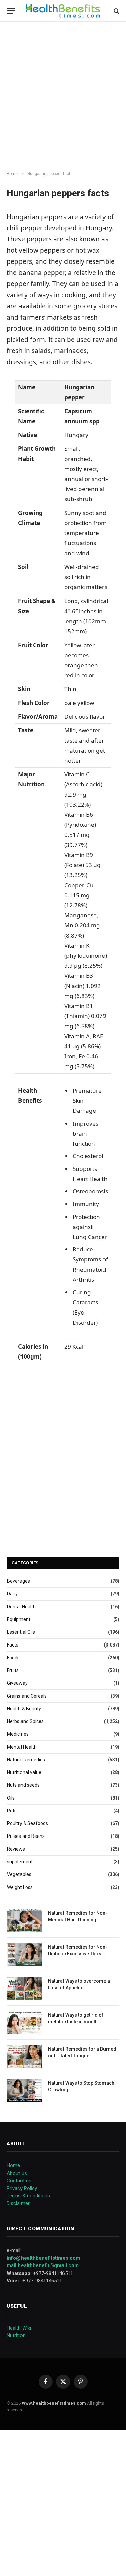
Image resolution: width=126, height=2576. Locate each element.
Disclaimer (18, 2203)
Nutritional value (24, 1772)
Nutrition (16, 2335)
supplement (20, 1862)
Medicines (18, 1734)
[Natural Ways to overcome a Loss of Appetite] (25, 1988)
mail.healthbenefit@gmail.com (43, 2265)
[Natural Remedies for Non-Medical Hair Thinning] (25, 1921)
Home (13, 2165)
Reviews (16, 1849)
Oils (11, 1798)
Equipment (19, 1619)
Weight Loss (20, 1887)
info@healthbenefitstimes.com (43, 2258)
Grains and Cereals (27, 1696)
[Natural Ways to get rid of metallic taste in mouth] (25, 2023)
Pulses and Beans (26, 1836)
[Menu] (11, 11)
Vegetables (19, 1874)
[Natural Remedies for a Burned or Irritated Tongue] (25, 2057)
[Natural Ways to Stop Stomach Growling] (25, 2090)
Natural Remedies (26, 1760)
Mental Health (22, 1747)
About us (17, 2173)
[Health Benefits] (63, 11)
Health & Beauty (24, 1709)
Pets (12, 1811)
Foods (13, 1658)
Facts (13, 1645)
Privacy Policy (22, 2188)
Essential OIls (21, 1632)
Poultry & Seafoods (28, 1823)
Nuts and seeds (23, 1785)
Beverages (18, 1581)
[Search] (116, 11)
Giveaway (17, 1683)
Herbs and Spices (25, 1721)
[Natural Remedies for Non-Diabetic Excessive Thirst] (25, 1954)
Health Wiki (19, 2328)
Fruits (13, 1670)
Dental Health (21, 1607)
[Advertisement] (63, 97)
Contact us (19, 2181)
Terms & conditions (28, 2196)
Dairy (12, 1594)
